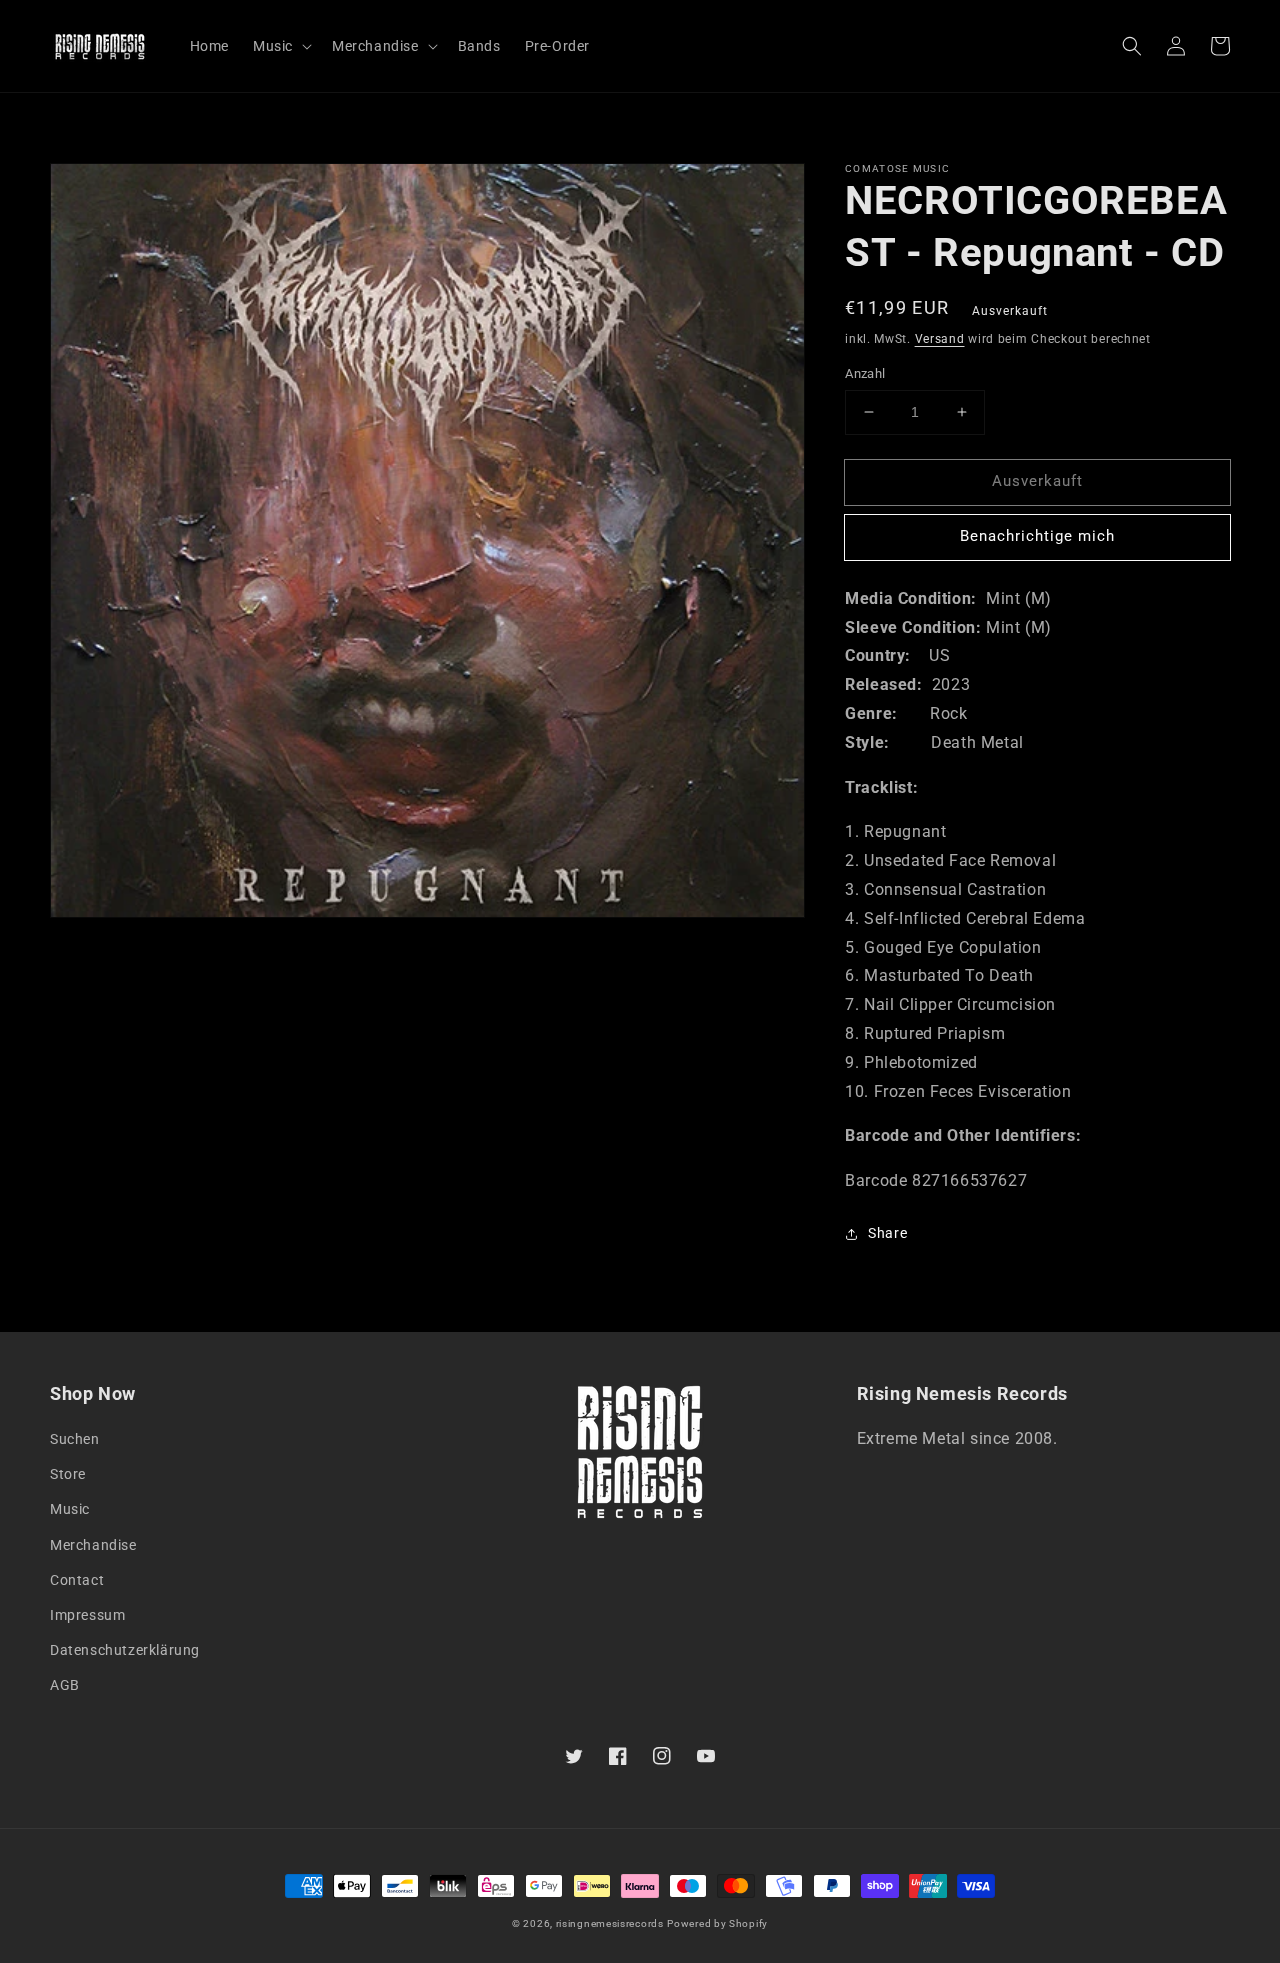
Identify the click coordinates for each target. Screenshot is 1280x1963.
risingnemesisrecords (610, 1923)
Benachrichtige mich (1037, 536)
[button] (1132, 46)
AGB (65, 1685)
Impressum (87, 1615)
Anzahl (865, 373)
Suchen (75, 1439)
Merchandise (93, 1545)
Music (70, 1509)
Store (68, 1474)
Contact (77, 1580)
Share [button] (887, 1233)
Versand (940, 339)
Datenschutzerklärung (125, 1650)
